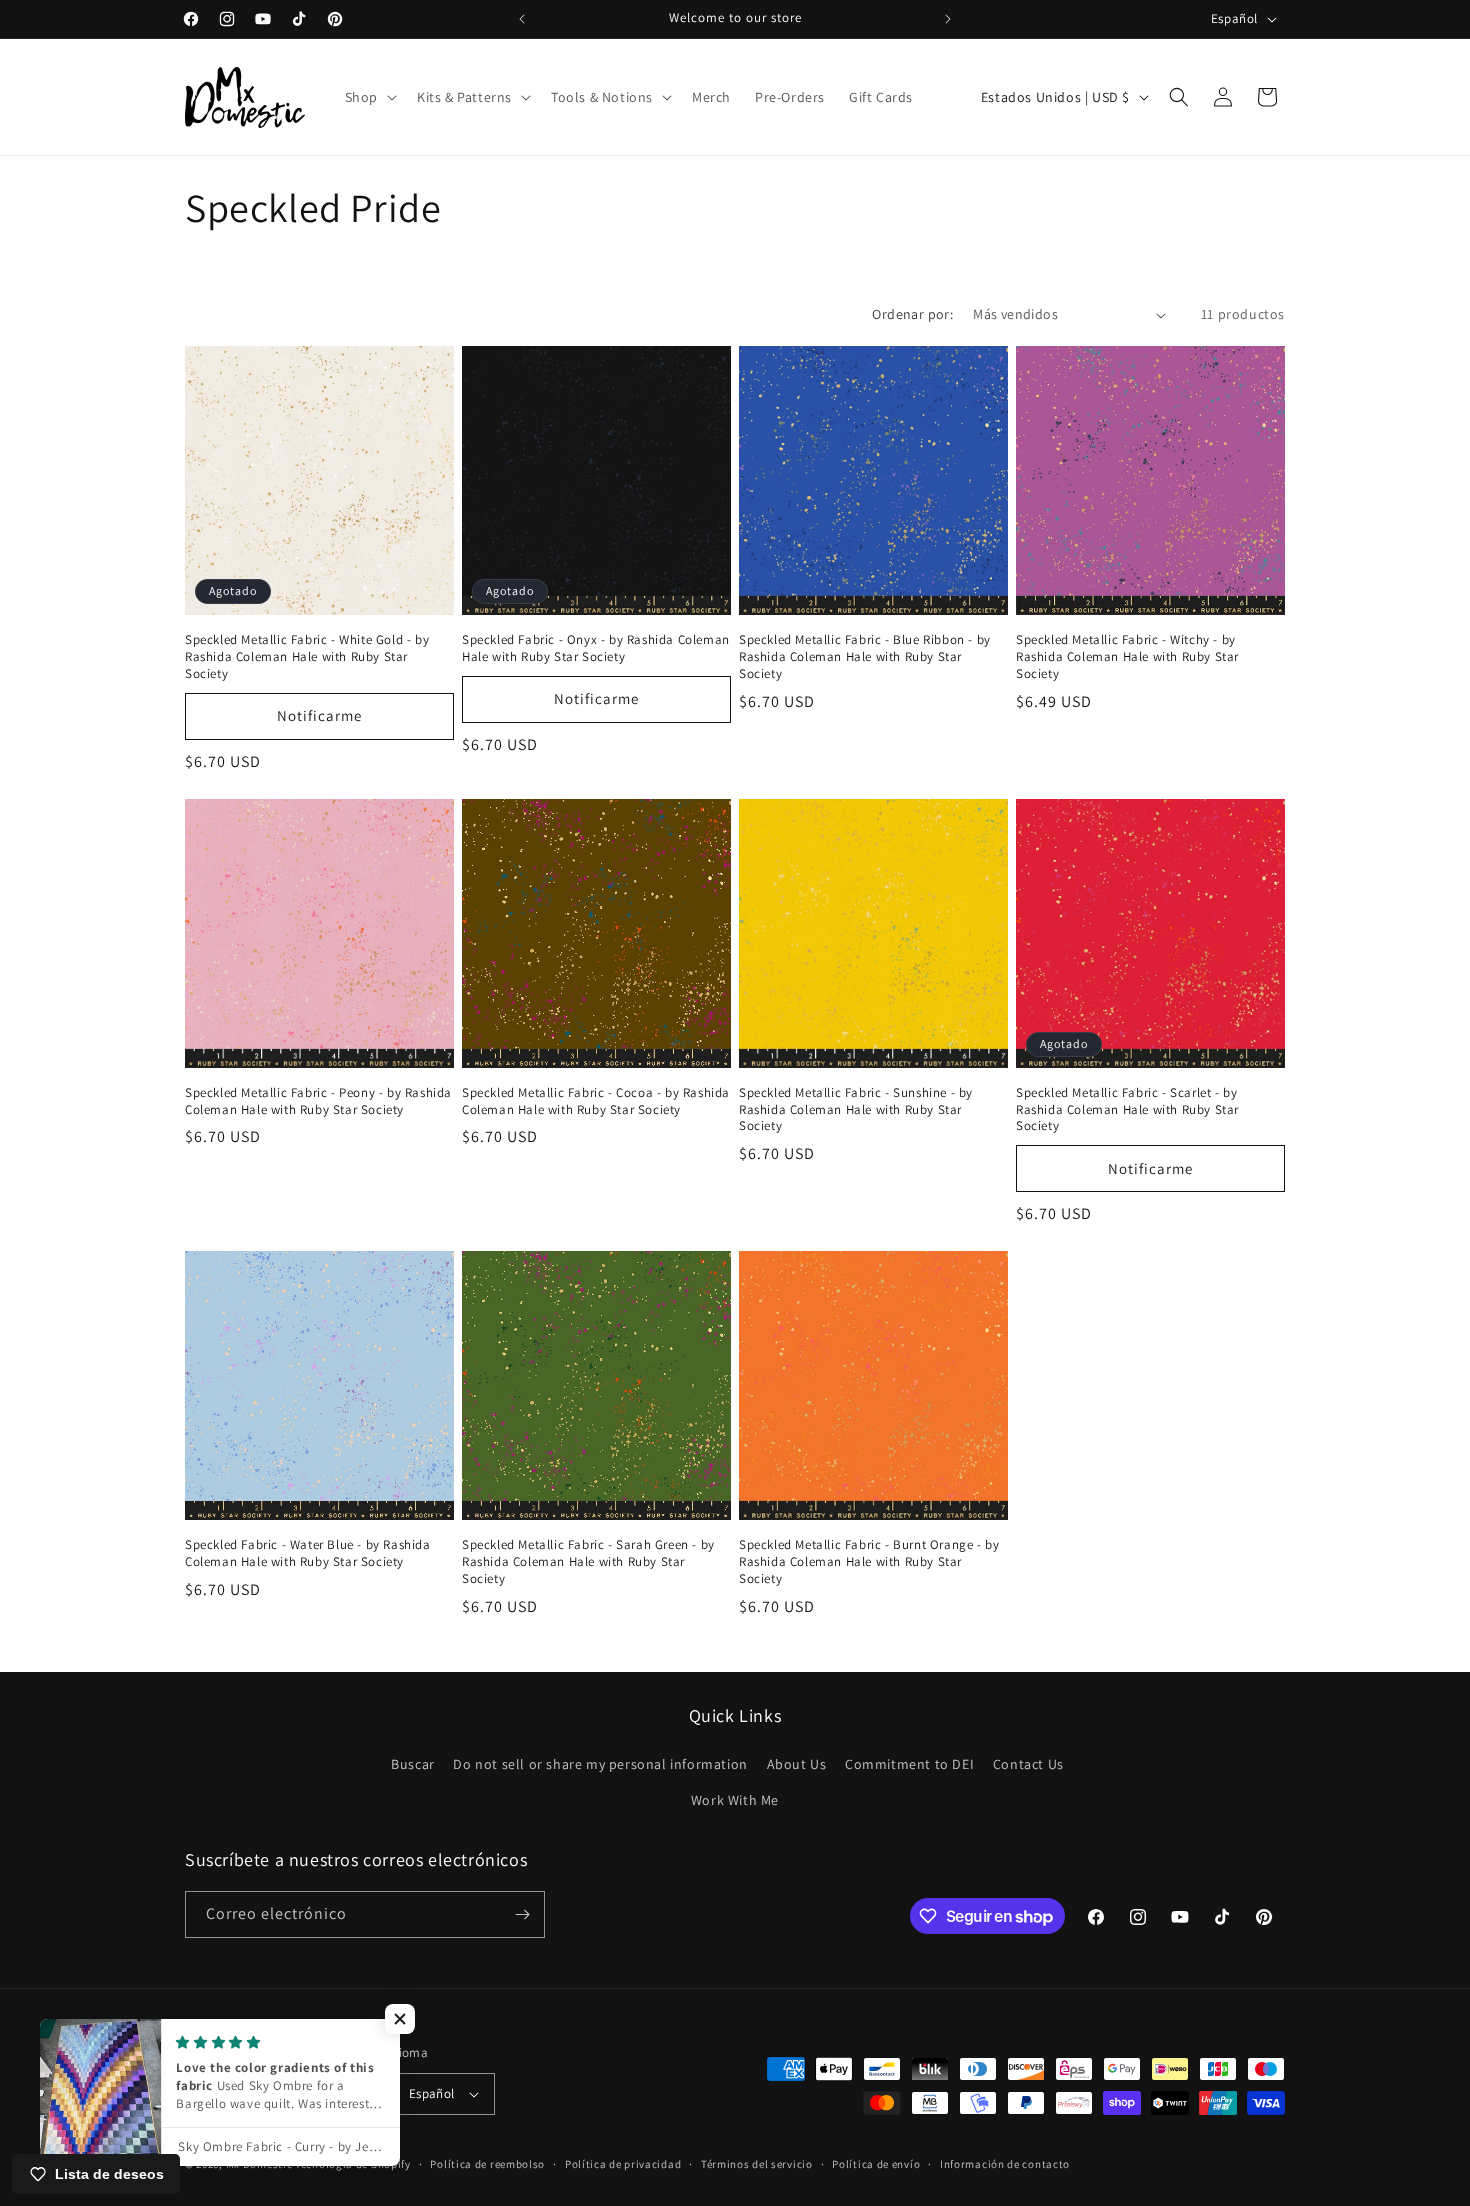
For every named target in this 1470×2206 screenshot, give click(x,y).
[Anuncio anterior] (522, 19)
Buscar (413, 1764)
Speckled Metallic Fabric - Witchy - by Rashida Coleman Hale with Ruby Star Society (1127, 657)
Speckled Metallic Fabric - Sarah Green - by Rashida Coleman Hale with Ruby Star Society (588, 1562)
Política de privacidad (623, 2164)
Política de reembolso (487, 2164)
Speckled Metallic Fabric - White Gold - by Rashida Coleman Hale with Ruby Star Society (307, 657)
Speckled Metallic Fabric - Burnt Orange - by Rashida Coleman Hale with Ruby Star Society (869, 1562)
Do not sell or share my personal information (600, 1764)
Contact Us (1028, 1764)
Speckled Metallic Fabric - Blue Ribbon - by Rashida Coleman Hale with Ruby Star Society (865, 657)
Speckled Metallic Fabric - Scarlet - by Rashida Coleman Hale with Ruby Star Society (1127, 1110)
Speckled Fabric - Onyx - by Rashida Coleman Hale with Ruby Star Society (596, 648)
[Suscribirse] (522, 1914)
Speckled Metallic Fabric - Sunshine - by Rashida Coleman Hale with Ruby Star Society (856, 1110)
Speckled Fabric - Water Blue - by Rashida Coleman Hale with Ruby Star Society (308, 1553)
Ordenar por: (912, 314)
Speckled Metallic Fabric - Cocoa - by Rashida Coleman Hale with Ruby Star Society (596, 1101)
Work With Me (735, 1800)
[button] (369, 97)
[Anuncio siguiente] (948, 19)
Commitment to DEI (909, 1764)
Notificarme (319, 715)
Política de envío (876, 2164)
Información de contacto (1005, 2164)
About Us (797, 1764)
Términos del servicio (757, 2164)
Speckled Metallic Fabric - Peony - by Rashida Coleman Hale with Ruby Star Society (318, 1101)
